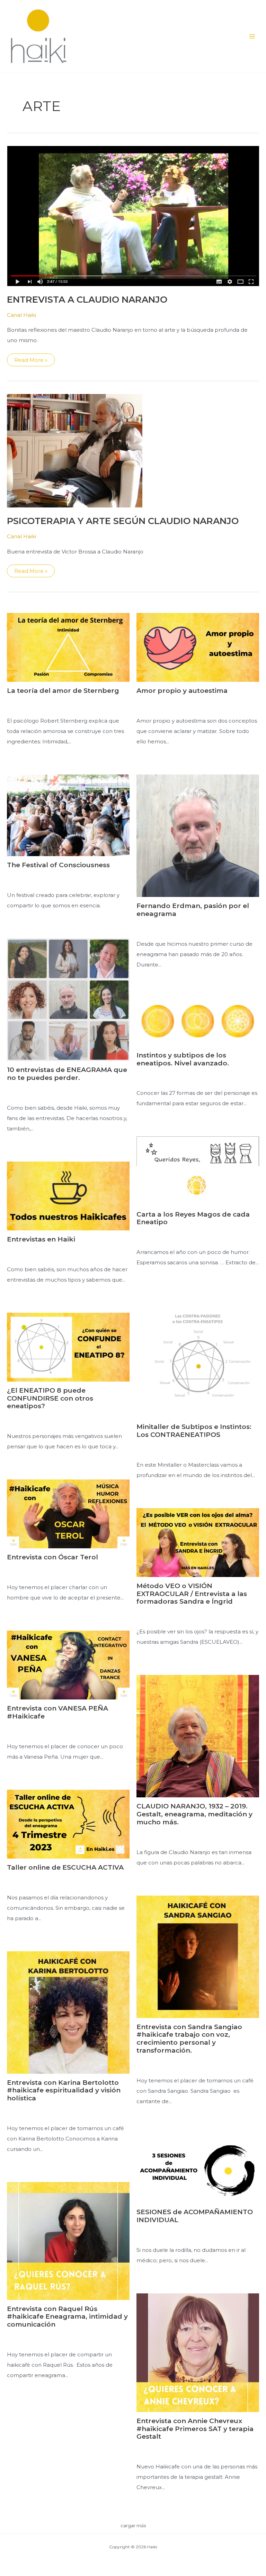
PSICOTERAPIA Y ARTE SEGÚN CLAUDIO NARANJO (123, 521)
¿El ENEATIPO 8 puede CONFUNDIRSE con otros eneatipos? (50, 1398)
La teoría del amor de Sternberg (63, 691)
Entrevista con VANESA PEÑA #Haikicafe (57, 1712)
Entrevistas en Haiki (41, 1239)
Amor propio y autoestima (182, 691)
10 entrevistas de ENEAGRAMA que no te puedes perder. (67, 1074)
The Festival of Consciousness (58, 865)
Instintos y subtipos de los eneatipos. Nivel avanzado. (183, 1059)
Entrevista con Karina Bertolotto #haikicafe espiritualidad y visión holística (64, 2091)
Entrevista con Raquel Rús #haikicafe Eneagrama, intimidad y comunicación (67, 2317)
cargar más (133, 2525)
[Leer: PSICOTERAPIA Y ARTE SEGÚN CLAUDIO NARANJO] (75, 450)
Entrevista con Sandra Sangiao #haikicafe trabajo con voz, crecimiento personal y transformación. (189, 2039)
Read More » (31, 361)
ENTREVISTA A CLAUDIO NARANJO (87, 300)
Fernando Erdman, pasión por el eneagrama (193, 910)
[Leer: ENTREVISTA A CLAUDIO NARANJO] (133, 215)
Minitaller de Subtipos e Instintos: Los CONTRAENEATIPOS (194, 1431)
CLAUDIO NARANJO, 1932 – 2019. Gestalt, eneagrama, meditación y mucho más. (194, 1814)
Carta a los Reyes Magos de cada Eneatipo (193, 1218)
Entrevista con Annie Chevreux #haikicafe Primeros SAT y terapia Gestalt (195, 2429)
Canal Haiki (21, 315)
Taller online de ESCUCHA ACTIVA (65, 1867)
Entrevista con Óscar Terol (52, 1557)
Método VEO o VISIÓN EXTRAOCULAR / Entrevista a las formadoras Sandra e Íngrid (192, 1594)
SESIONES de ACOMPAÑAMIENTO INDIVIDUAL (195, 2216)
